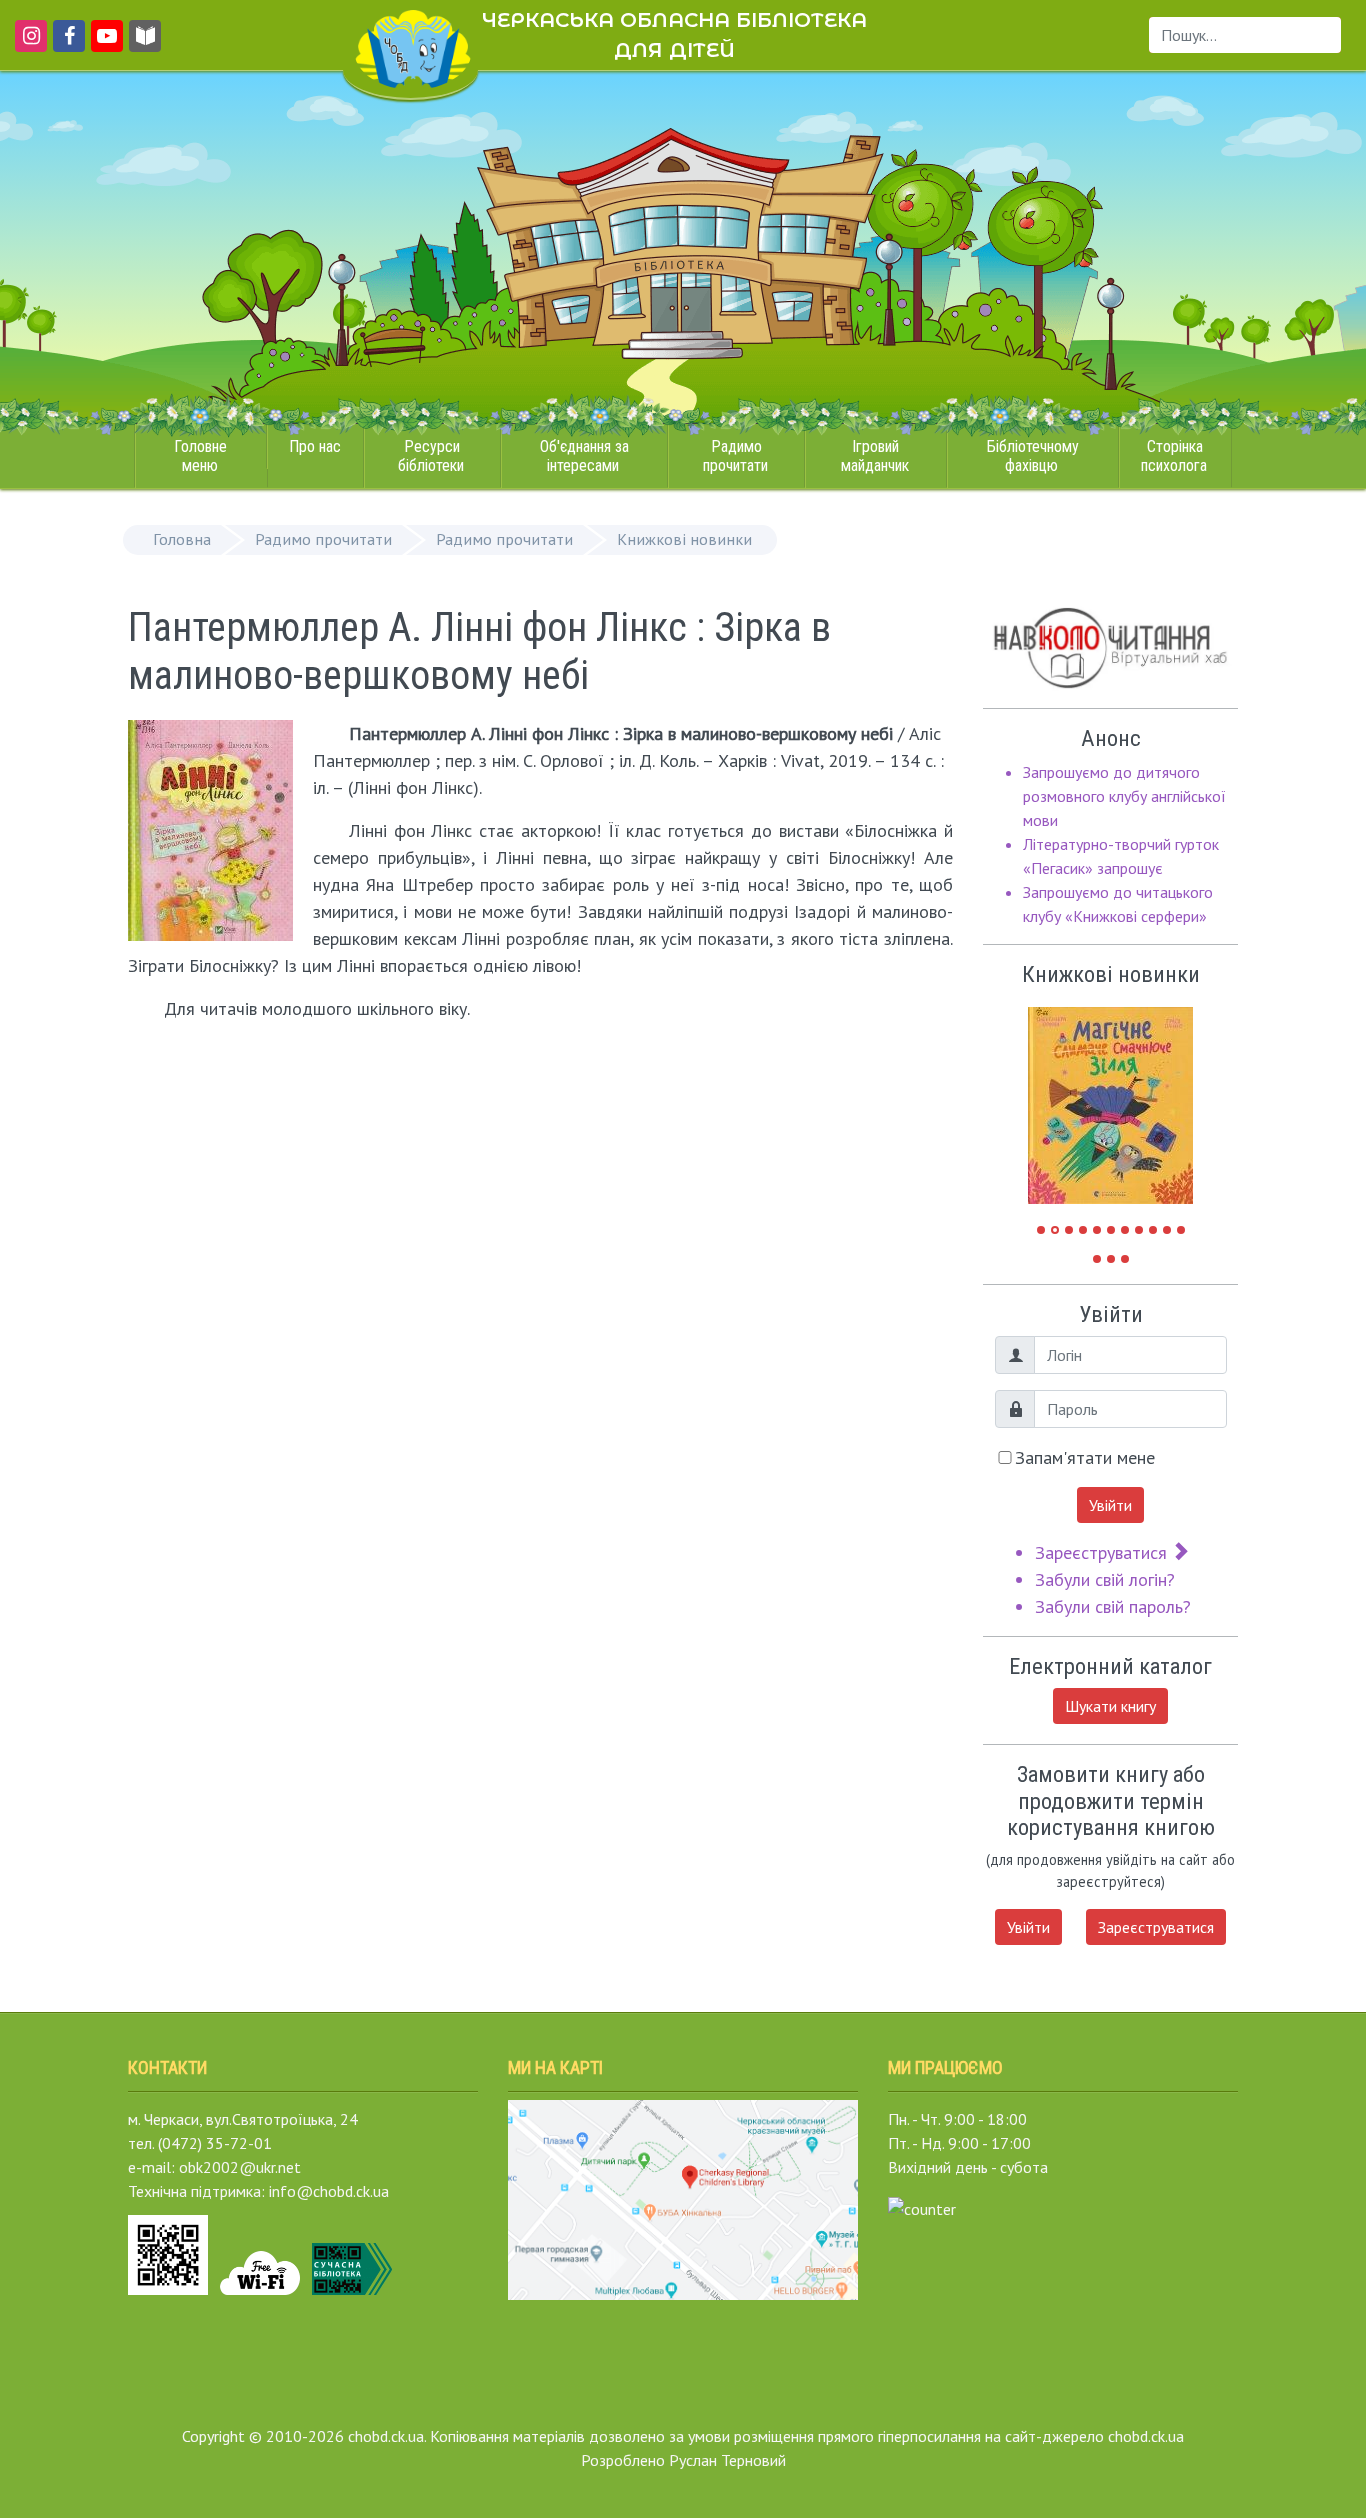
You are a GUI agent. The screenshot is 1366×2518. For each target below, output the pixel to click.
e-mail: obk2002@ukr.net (214, 2167)
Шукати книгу (1110, 1706)
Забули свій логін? (1105, 1579)
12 (1097, 1259)
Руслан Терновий (727, 2460)
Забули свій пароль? (1113, 1606)
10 (1167, 1230)
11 (1181, 1230)
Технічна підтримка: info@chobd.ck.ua (258, 2191)
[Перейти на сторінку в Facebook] (65, 45)
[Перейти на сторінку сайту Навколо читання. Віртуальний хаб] (145, 45)
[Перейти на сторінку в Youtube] (103, 45)
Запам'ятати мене (1085, 1457)
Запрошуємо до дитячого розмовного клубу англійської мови (1124, 796)
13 (1111, 1259)
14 (1125, 1259)
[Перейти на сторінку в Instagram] (27, 45)
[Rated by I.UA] (922, 2207)
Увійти (1110, 1505)
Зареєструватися (1103, 1552)
